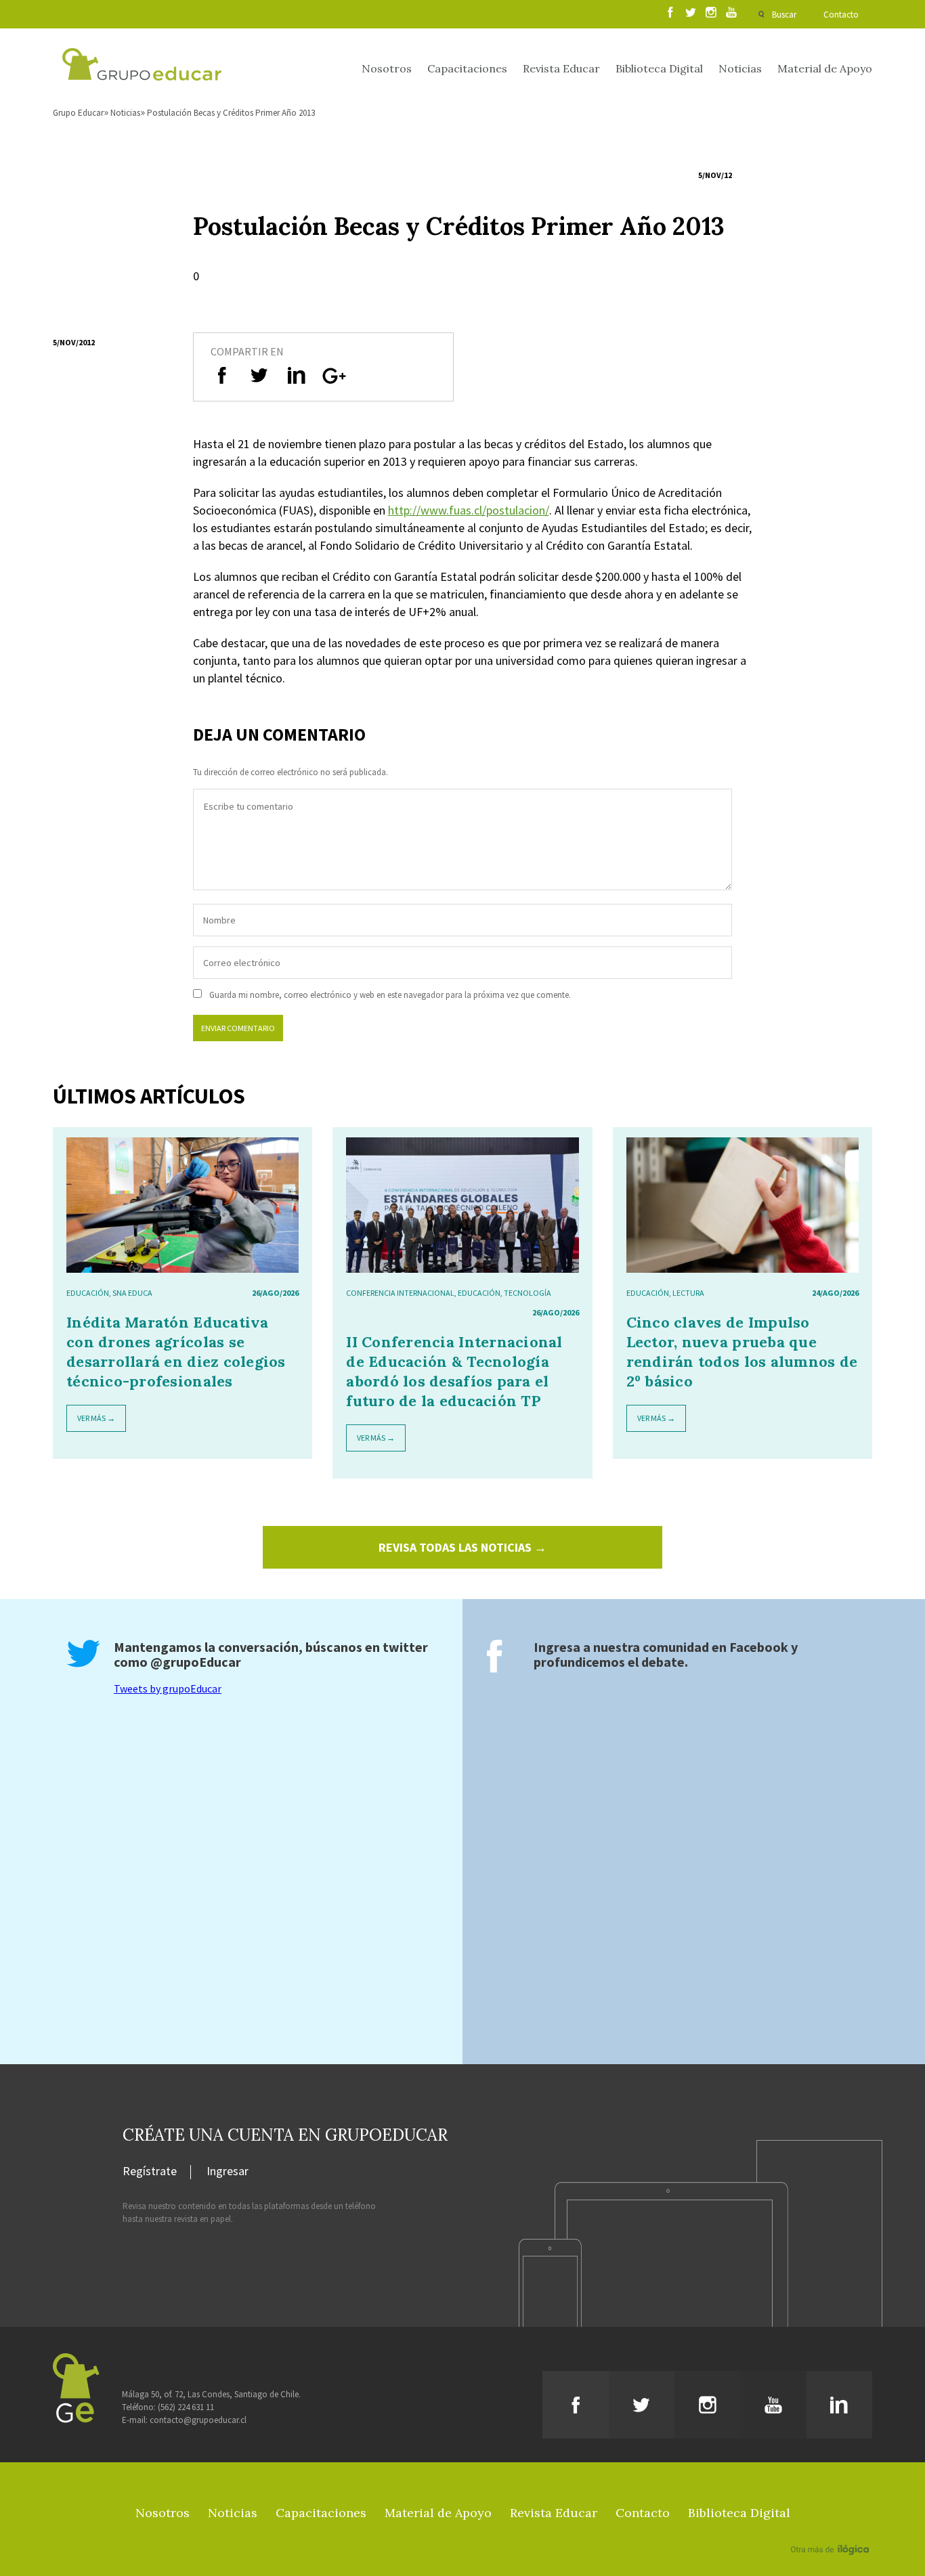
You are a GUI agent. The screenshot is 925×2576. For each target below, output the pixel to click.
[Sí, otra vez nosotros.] (832, 2530)
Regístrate (150, 2172)
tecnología (528, 1293)
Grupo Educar (78, 113)
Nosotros (387, 68)
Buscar (784, 15)
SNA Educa (132, 1293)
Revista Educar (561, 68)
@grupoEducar (196, 1662)
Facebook (759, 1647)
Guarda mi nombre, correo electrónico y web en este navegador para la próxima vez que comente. (390, 995)
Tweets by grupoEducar (168, 1688)
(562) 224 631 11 (186, 2407)
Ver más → (96, 1418)
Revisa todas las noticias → (462, 1547)
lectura (688, 1293)
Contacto (841, 15)
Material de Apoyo (825, 68)
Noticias (740, 68)
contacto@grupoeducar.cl (198, 2420)
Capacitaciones (467, 68)
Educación (88, 1293)
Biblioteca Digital (659, 68)
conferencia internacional (400, 1293)
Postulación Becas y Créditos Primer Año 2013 (231, 113)
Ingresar (228, 2172)
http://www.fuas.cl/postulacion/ (469, 510)
